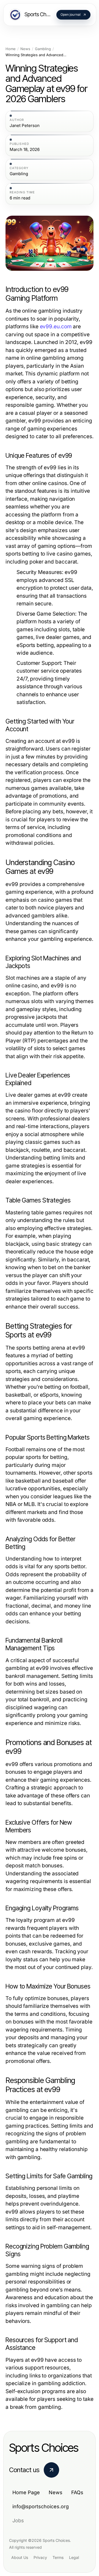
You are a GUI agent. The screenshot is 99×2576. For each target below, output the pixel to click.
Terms (58, 2557)
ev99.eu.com (56, 327)
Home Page (26, 2492)
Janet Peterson (25, 126)
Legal (74, 2557)
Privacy (40, 2557)
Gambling (43, 49)
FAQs (77, 2492)
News (25, 49)
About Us (20, 2557)
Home (11, 49)
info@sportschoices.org (41, 2506)
